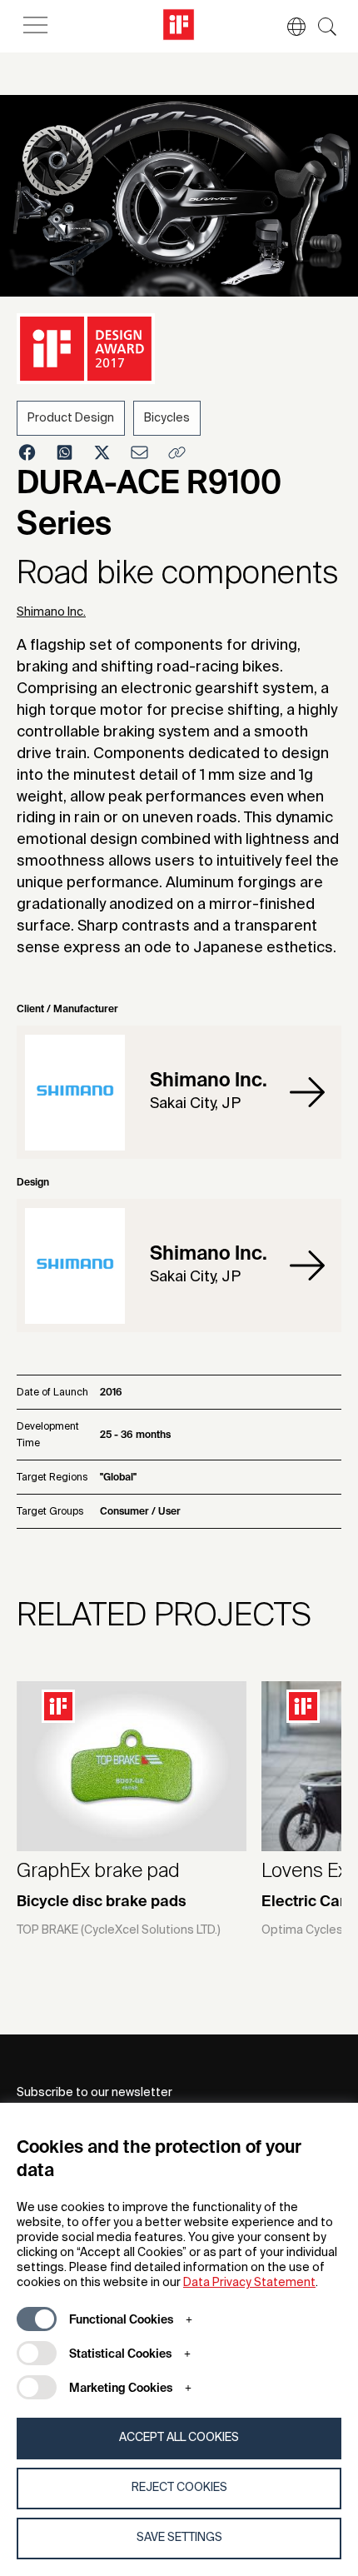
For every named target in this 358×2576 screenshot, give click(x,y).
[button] (288, 27)
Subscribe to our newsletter (94, 2093)
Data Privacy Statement (249, 2283)
